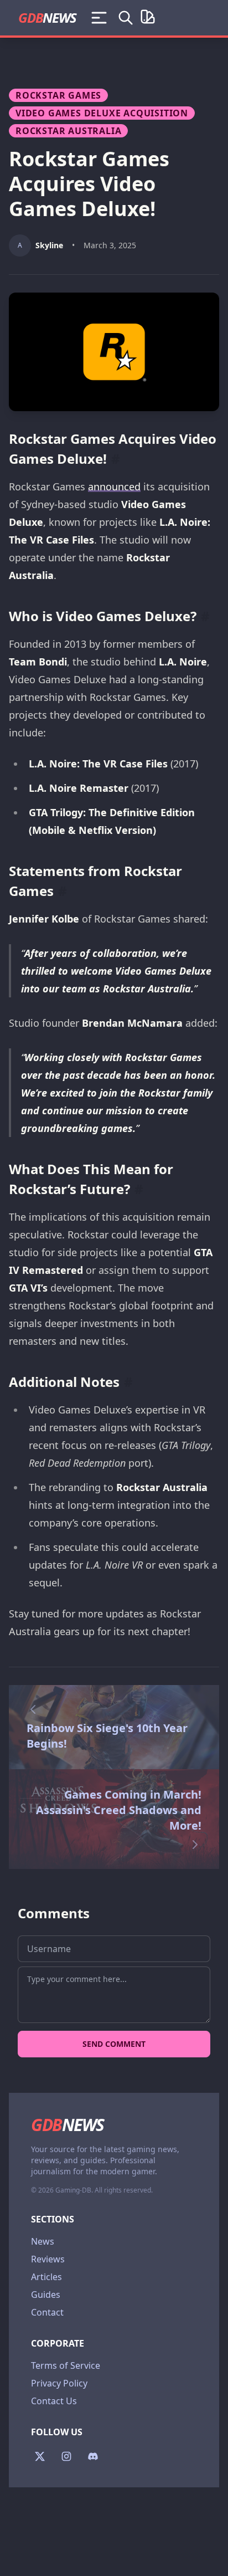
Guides (46, 2295)
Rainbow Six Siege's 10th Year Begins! (107, 1736)
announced (114, 486)
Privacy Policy (59, 2383)
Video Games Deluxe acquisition (102, 113)
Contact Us (54, 2401)
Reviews (48, 2259)
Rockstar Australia (68, 131)
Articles (46, 2277)
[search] (126, 18)
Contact (47, 2312)
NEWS (47, 17)
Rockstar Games (58, 95)
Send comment (114, 2044)
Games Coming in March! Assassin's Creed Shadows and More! (119, 1810)
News (43, 2241)
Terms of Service (66, 2365)
